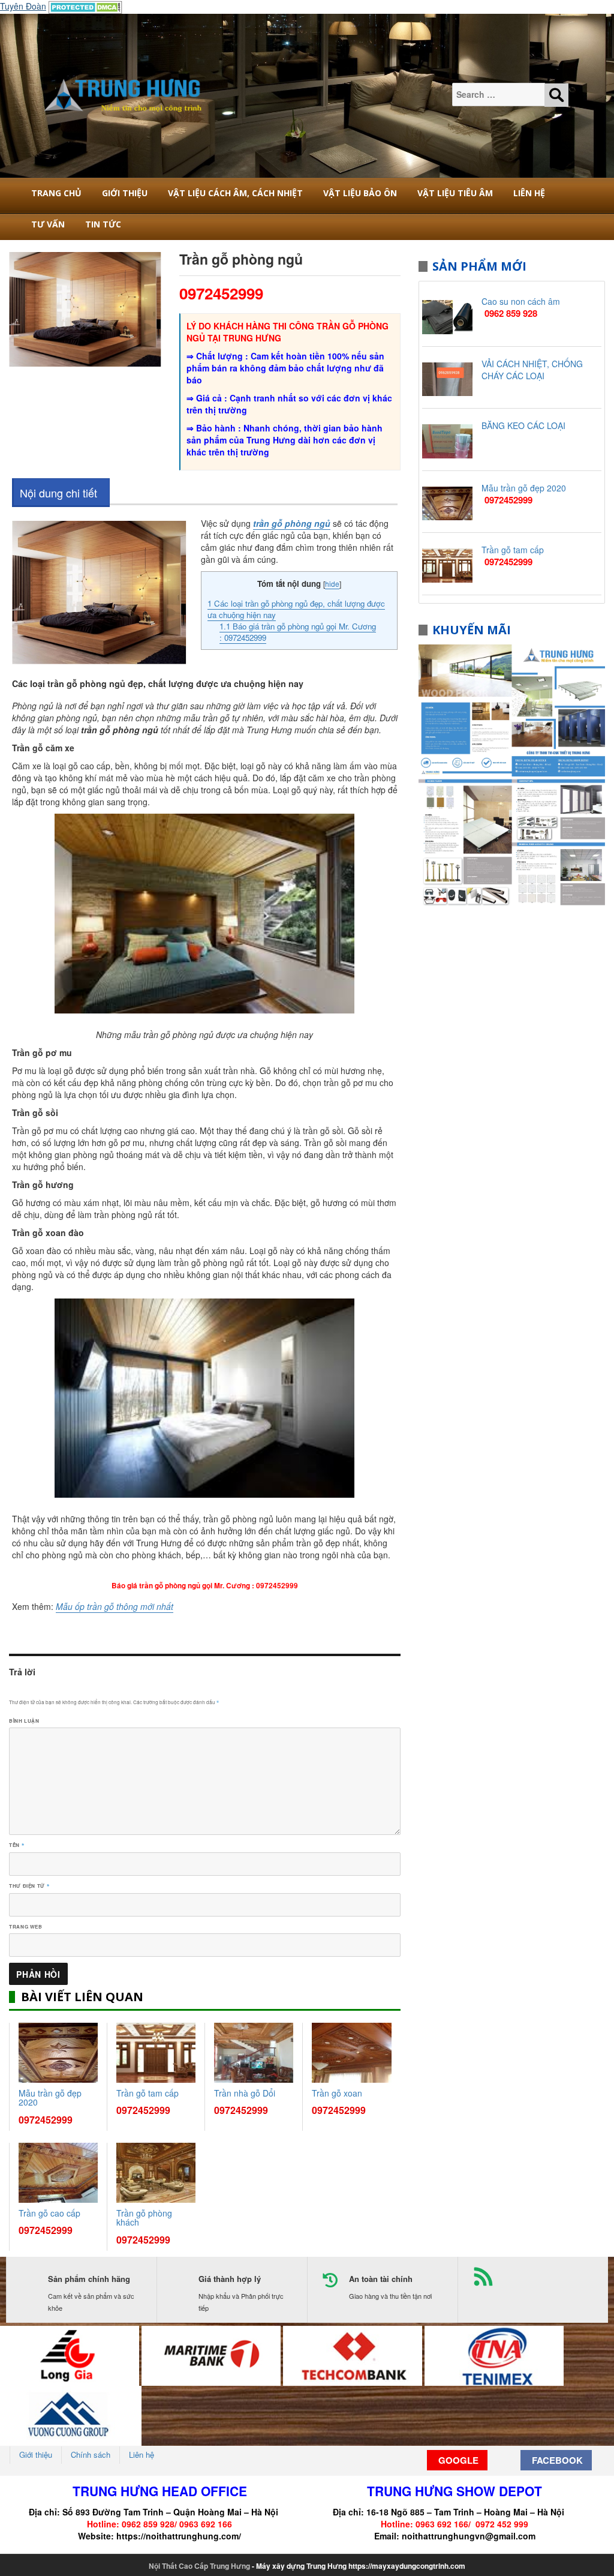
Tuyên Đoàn (23, 6)
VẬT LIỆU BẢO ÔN (360, 193)
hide (332, 584)
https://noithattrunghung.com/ (179, 2536)
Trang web (26, 1926)
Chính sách (91, 2454)
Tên (16, 1845)
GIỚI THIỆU (125, 193)
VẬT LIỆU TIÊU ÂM (455, 193)
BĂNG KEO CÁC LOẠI (523, 425)
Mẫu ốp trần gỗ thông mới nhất (115, 1606)
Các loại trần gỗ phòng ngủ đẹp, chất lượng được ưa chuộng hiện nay (296, 609)
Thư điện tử (29, 1886)
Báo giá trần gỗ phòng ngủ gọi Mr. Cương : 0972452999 (298, 632)
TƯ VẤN (48, 224)
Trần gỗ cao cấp (49, 2213)
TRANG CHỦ (56, 193)
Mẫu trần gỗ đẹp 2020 (50, 2097)
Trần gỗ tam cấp (148, 2093)
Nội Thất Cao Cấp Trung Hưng (199, 2566)
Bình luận (24, 1721)
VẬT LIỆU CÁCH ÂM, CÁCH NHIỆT (235, 193)
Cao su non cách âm (521, 301)
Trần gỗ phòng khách (144, 2217)
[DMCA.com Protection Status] (85, 6)
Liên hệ (529, 193)
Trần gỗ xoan (337, 2093)
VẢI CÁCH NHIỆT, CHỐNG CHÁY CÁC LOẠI (532, 370)
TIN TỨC (103, 224)
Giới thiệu (36, 2454)
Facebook (556, 2460)
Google (457, 2460)
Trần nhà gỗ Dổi (245, 2093)
